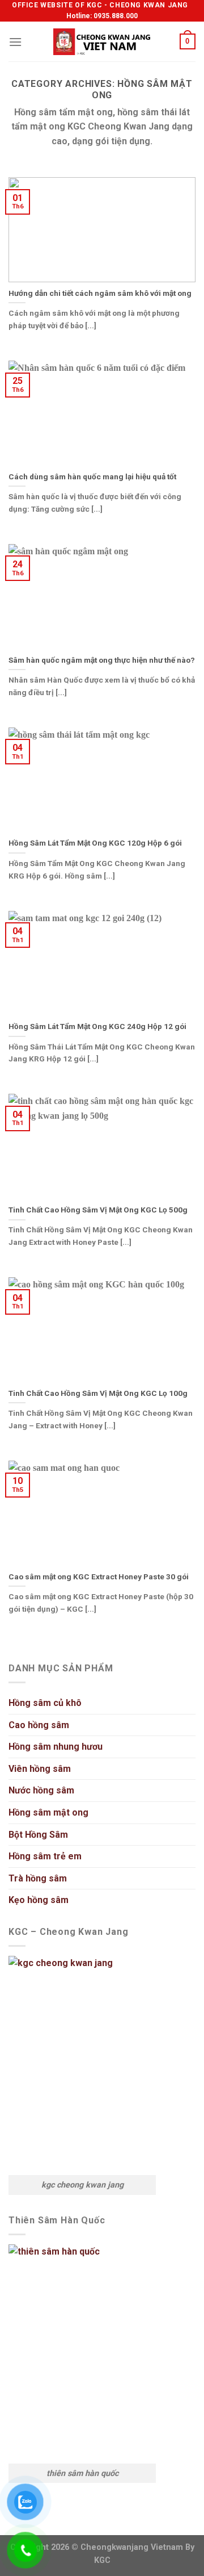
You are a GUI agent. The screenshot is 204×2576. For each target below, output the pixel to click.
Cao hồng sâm (39, 1725)
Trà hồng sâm (38, 1878)
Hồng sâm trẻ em (45, 1856)
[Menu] (15, 42)
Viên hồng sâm (40, 1769)
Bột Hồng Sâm (38, 1835)
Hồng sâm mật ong (48, 1812)
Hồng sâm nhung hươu (56, 1747)
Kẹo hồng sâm (39, 1900)
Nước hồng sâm (41, 1790)
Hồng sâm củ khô (45, 1703)
